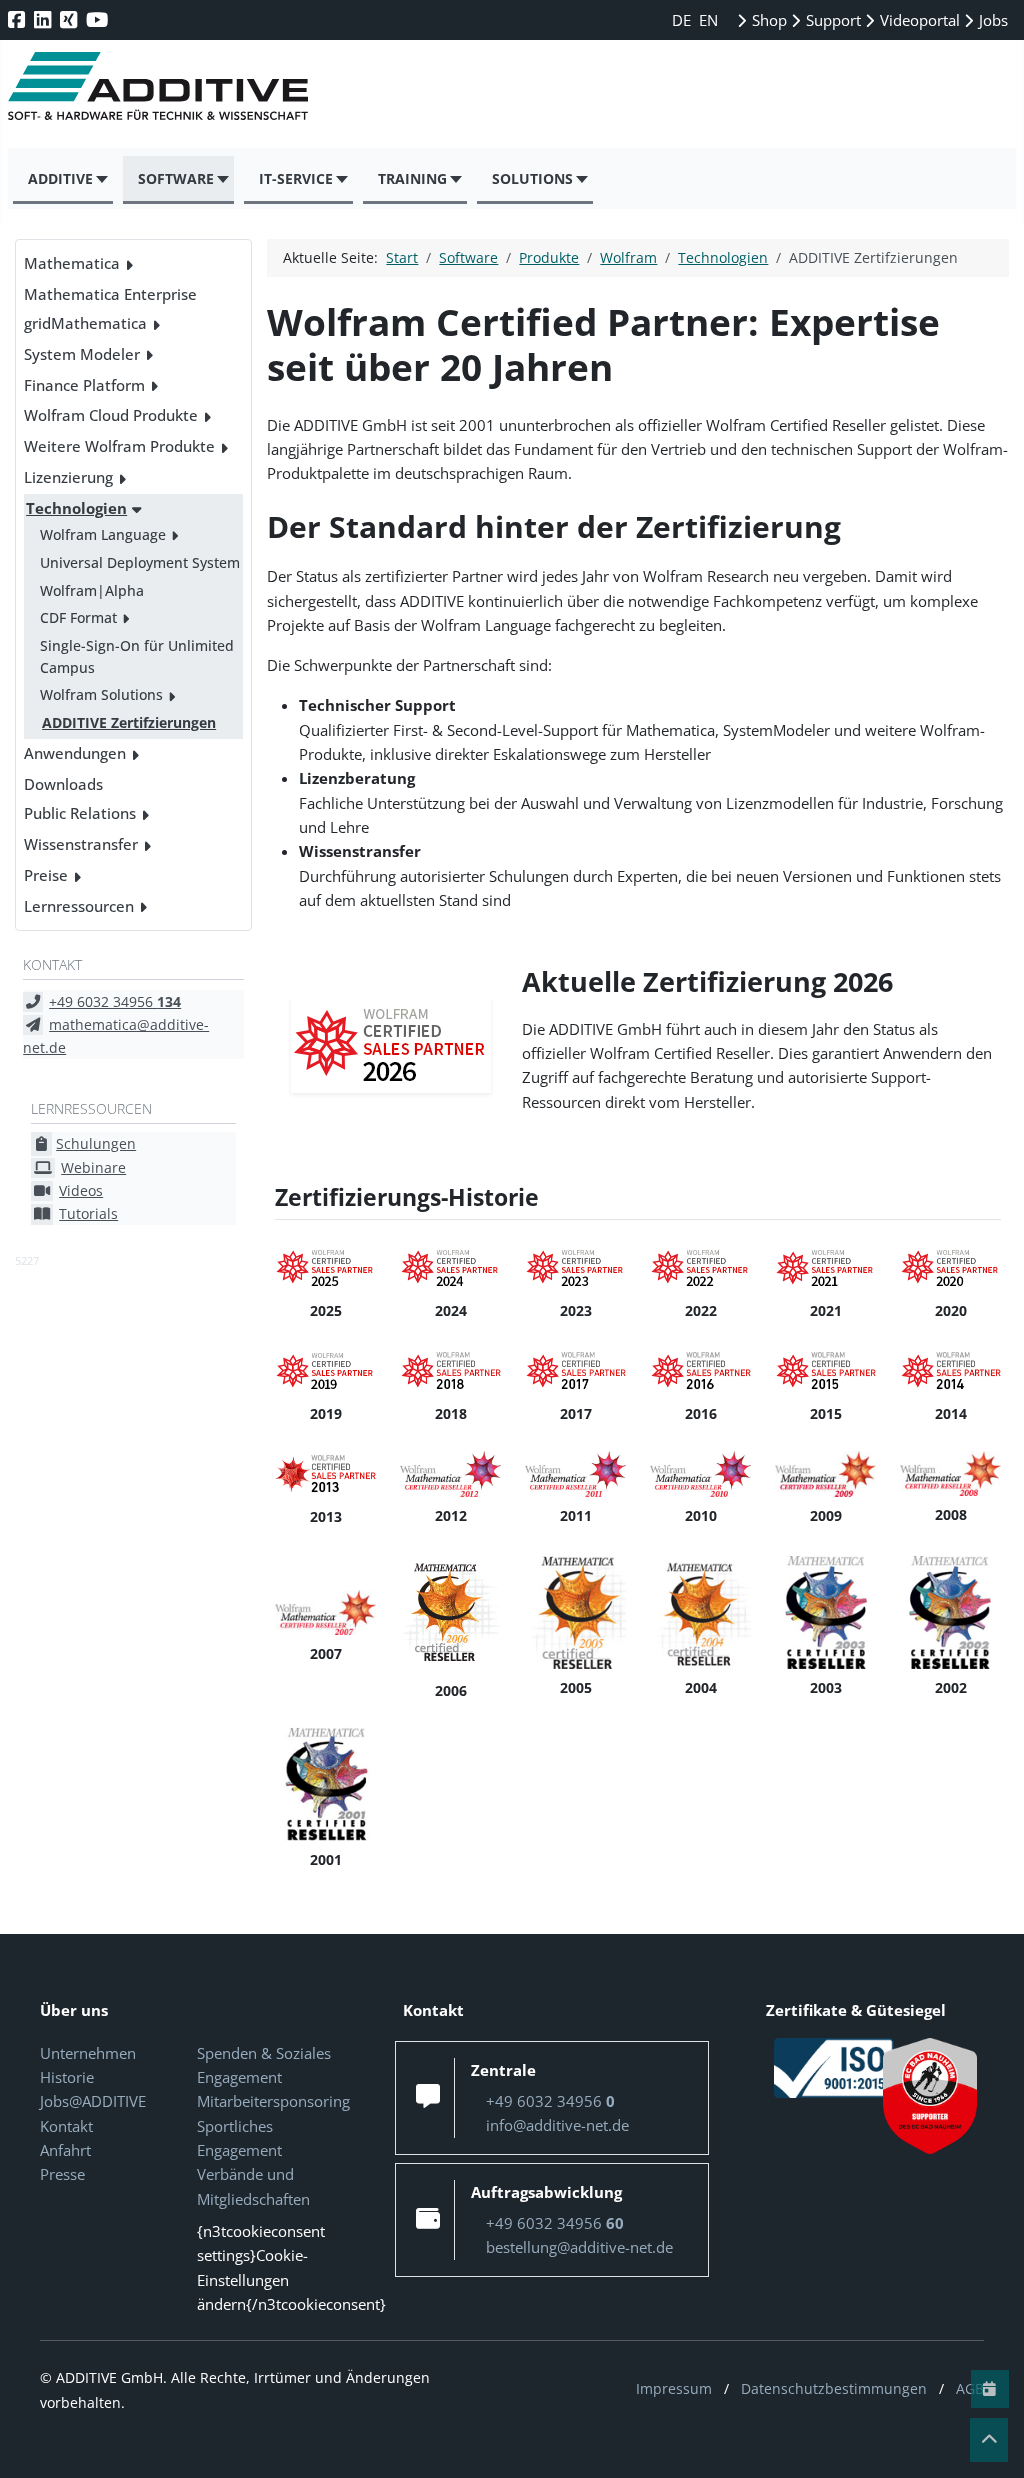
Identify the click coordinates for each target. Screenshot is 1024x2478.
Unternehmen (88, 2053)
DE (683, 20)
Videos (81, 1190)
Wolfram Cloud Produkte (111, 415)
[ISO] (834, 2066)
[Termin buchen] (990, 2389)
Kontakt (66, 2126)
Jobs (991, 20)
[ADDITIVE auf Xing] (70, 19)
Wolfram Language (103, 534)
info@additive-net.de (557, 2125)
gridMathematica (85, 323)
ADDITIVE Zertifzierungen (129, 722)
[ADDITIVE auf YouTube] (99, 19)
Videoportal (918, 20)
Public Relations (80, 813)
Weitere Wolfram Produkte (119, 446)
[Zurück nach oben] (989, 2440)
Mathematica (72, 263)
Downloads (63, 784)
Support (831, 20)
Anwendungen (75, 753)
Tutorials (88, 1213)
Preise (46, 875)
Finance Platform (84, 385)
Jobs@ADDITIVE (93, 2101)
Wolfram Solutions (101, 694)
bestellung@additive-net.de (579, 2247)
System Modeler (82, 354)
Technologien (76, 508)
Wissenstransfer (81, 844)
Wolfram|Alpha (92, 590)
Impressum (674, 2388)
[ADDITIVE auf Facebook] (18, 19)
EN (708, 20)
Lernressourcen (79, 906)
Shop (767, 20)
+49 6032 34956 (115, 1001)
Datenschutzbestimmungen (834, 2388)
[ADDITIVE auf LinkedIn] (44, 19)
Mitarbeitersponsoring (273, 2101)
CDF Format (78, 617)
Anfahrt (65, 2150)
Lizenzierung (68, 477)
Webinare (93, 1167)
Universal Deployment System (140, 562)
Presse (62, 2174)
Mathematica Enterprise (110, 294)
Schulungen (96, 1143)
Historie (67, 2077)
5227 (27, 1260)
